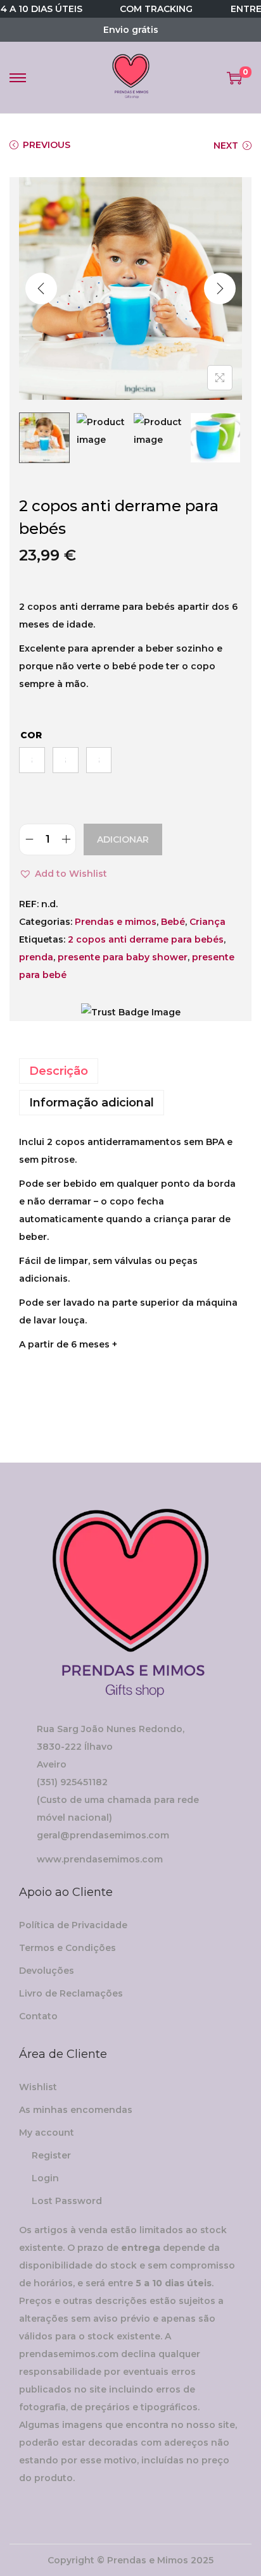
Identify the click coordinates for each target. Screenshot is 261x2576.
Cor (31, 735)
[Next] (220, 288)
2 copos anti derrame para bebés (146, 939)
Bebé (173, 922)
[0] (234, 78)
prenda (36, 957)
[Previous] (41, 288)
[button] (63, 874)
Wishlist (38, 2087)
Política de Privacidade (73, 1925)
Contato (38, 2016)
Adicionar (123, 839)
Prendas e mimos (116, 922)
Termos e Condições (67, 1948)
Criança (207, 922)
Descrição (59, 1071)
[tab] (130, 1071)
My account (47, 2133)
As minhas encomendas (76, 2110)
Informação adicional (92, 1103)
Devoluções (47, 1971)
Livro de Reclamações (71, 1993)
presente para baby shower (123, 957)
